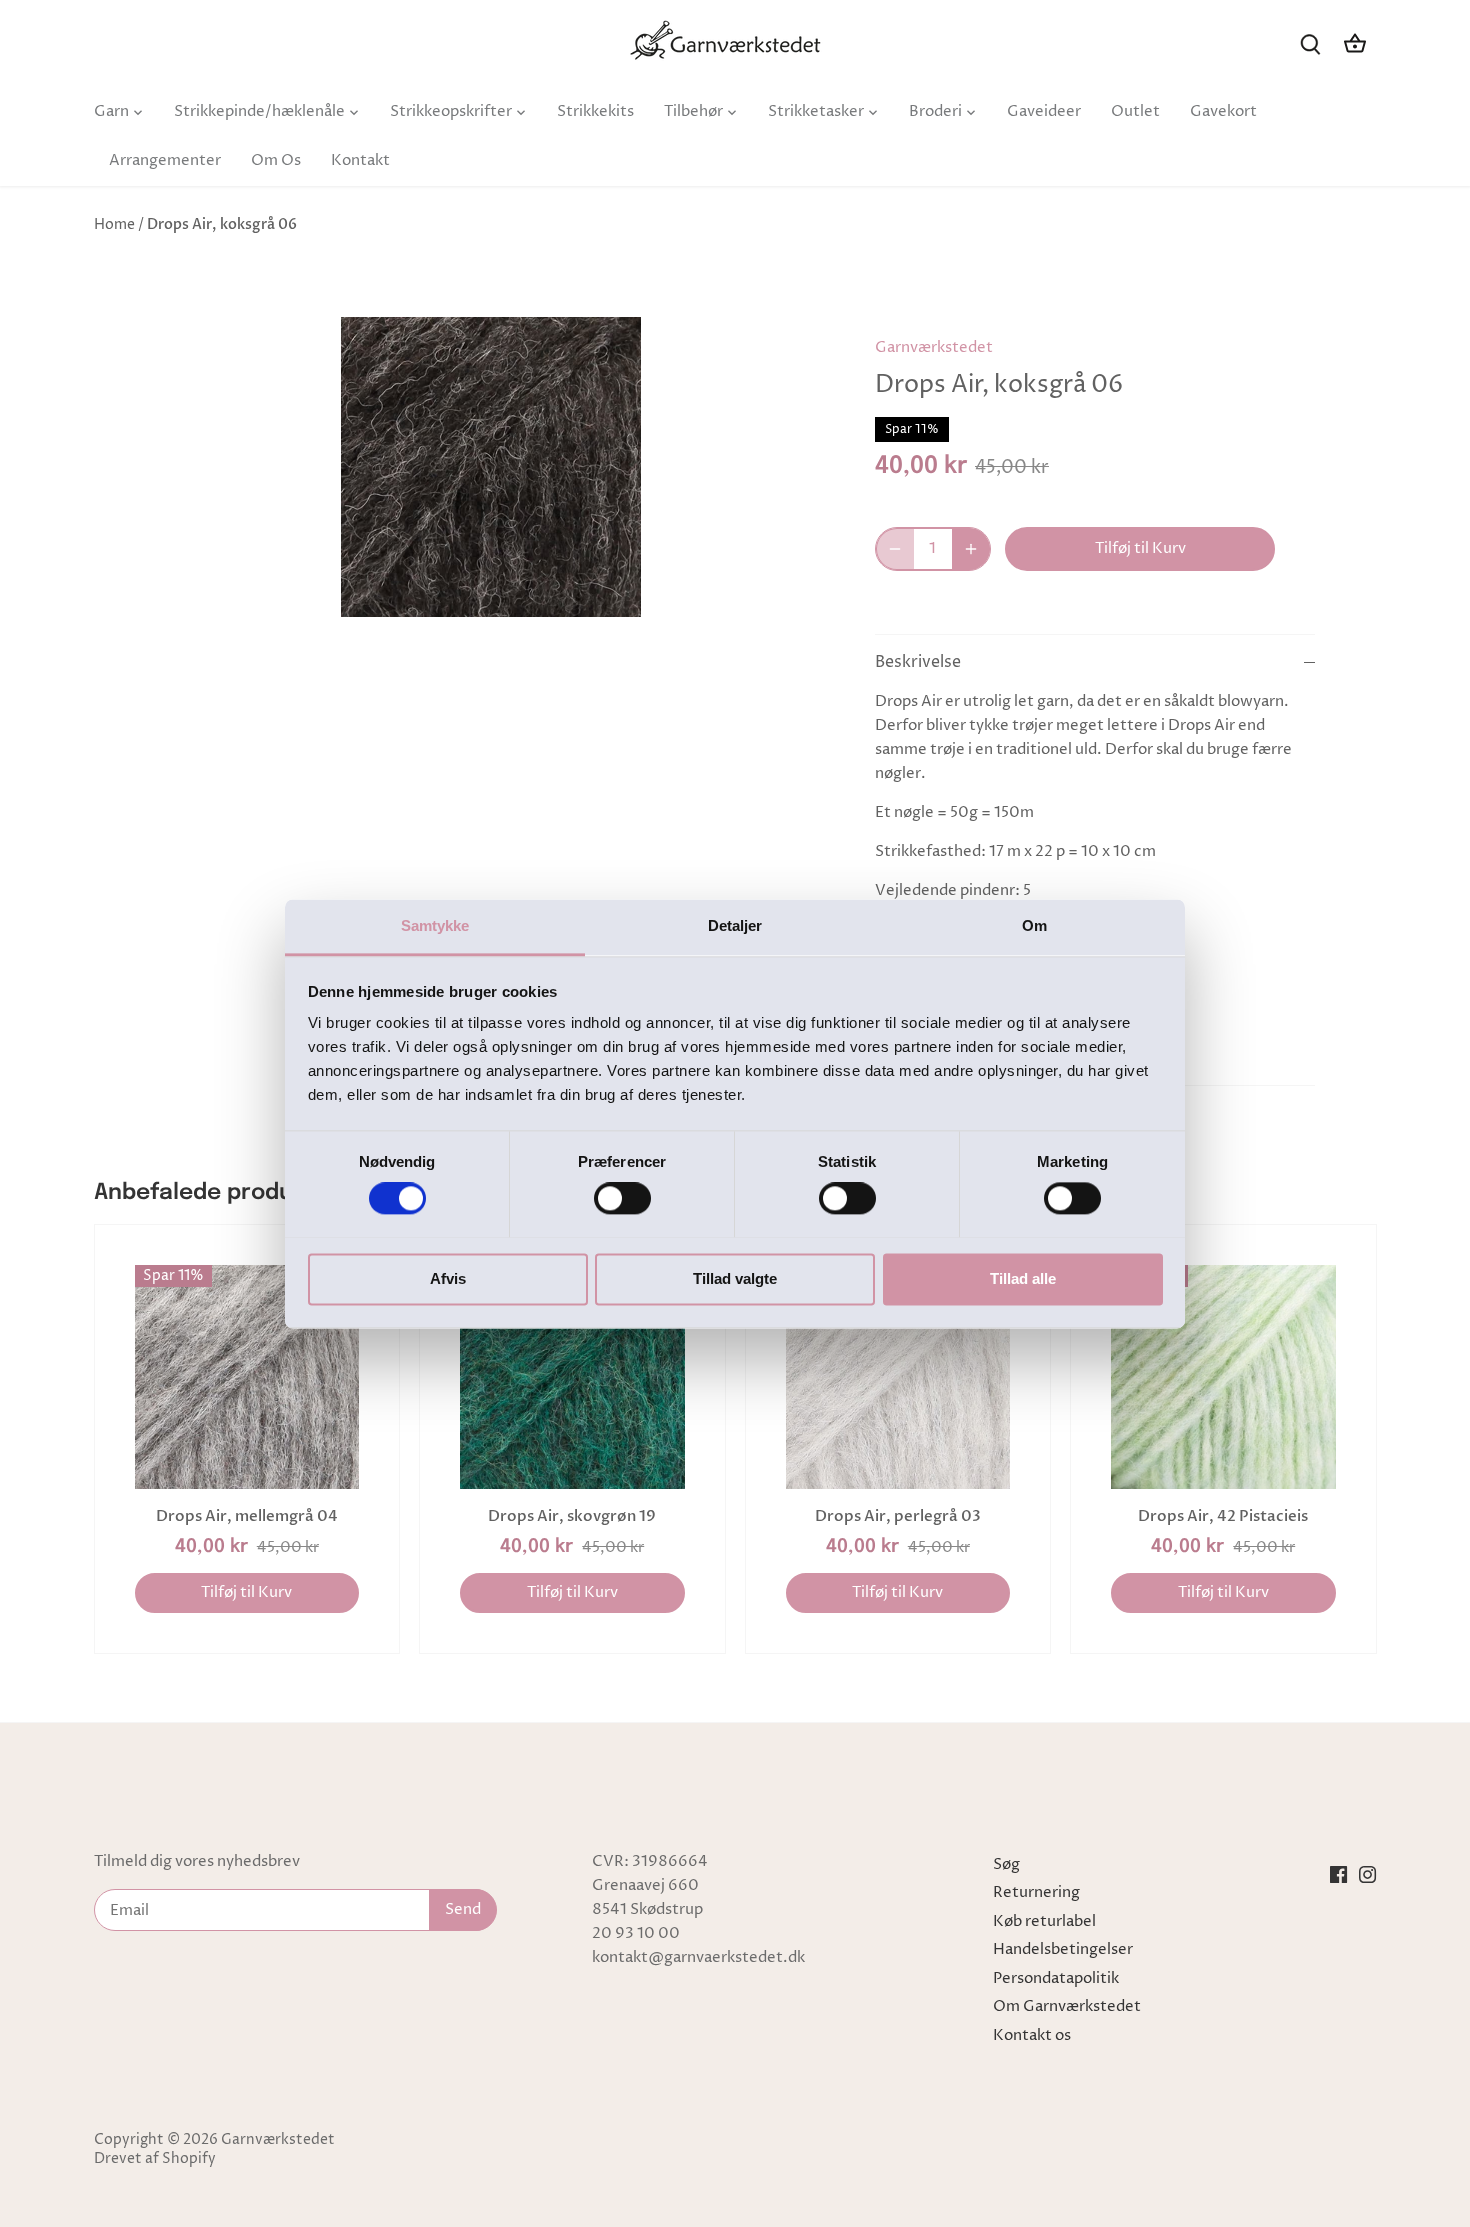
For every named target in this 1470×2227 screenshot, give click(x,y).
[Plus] (971, 549)
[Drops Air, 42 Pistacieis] (1223, 1377)
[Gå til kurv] (1355, 43)
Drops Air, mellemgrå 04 (247, 1516)
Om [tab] (1034, 925)
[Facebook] (1338, 1874)
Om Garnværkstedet (1067, 2006)
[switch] (622, 1198)
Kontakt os (1032, 2035)
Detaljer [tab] (735, 925)
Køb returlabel (1044, 1921)
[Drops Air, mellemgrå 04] (247, 1377)
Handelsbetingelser (1063, 1949)
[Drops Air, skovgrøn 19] (572, 1377)
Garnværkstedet (934, 347)
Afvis (448, 1278)
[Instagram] (1367, 1874)
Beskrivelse (918, 662)
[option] (491, 467)
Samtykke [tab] (435, 925)
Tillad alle (1023, 1278)
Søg (1006, 1864)
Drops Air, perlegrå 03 (898, 1516)
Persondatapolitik (1056, 1978)
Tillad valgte (735, 1278)
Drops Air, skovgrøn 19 (572, 1516)
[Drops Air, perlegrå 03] (898, 1377)
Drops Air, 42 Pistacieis (1223, 1516)
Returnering (1036, 1892)
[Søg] (1311, 43)
